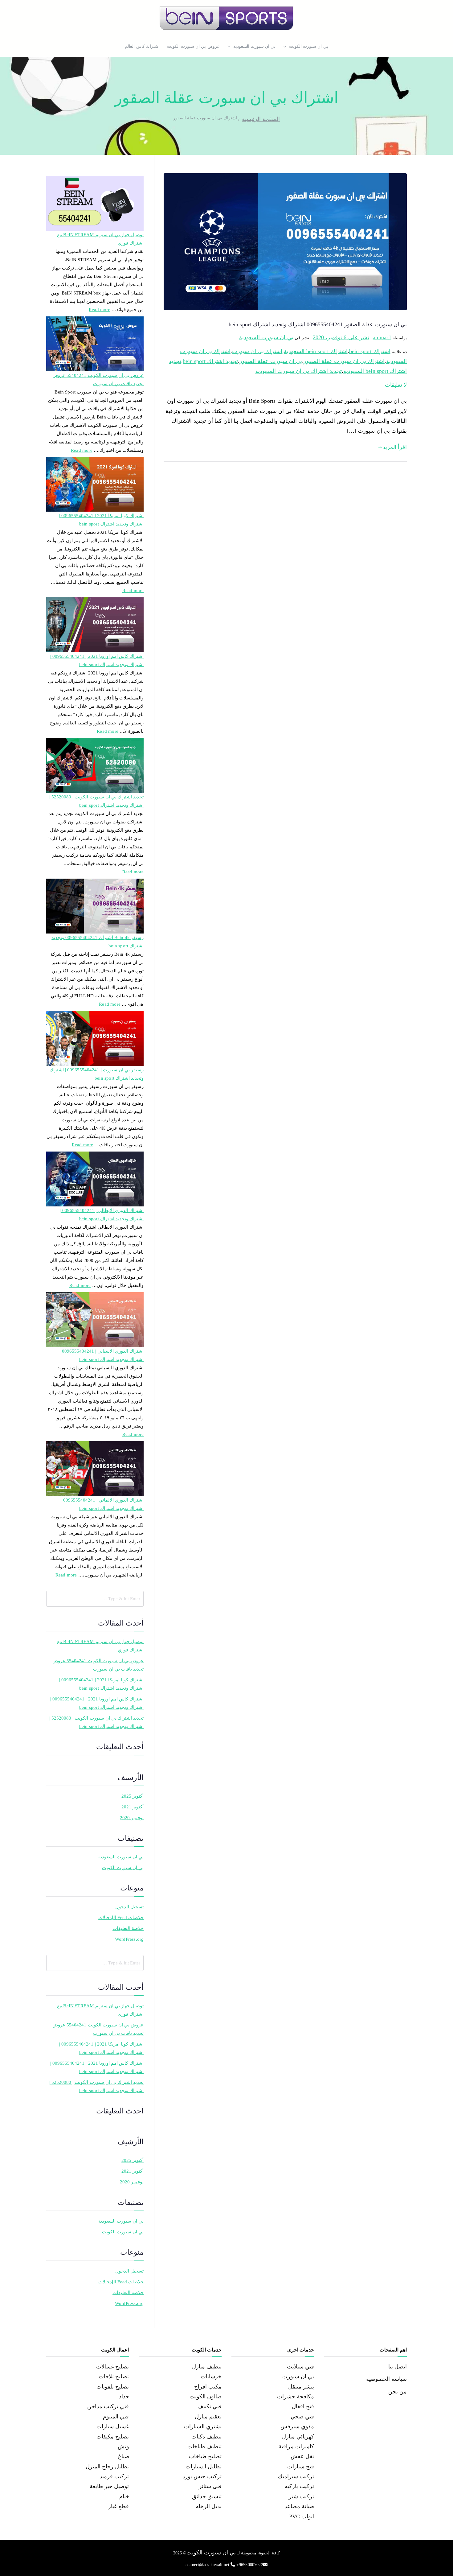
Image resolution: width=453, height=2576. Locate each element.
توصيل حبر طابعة (109, 2486)
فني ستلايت (300, 2367)
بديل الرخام (208, 2506)
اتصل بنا (398, 2367)
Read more (100, 309)
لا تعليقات (396, 385)
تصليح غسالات (112, 2367)
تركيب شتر (301, 2496)
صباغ (124, 2456)
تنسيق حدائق (207, 2496)
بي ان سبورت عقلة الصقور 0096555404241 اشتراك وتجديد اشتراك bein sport (318, 324)
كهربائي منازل (298, 2437)
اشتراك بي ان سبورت (257, 351)
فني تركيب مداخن (108, 2406)
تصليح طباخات (205, 2456)
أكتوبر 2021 (133, 1807)
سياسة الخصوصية (386, 2379)
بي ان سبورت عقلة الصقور (271, 361)
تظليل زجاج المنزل (107, 2467)
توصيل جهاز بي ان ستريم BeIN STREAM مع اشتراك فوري (100, 239)
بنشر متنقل (301, 2387)
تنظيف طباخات (204, 2446)
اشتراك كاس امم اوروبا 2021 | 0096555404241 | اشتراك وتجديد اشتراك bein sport (97, 660)
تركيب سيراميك (296, 2476)
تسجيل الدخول (129, 1907)
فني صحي (302, 2417)
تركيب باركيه (299, 2486)
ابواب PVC (302, 2516)
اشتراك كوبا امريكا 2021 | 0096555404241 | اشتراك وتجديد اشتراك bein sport (101, 520)
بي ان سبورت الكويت (309, 46)
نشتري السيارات (203, 2426)
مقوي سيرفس (297, 2426)
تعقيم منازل (208, 2417)
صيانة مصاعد (299, 2506)
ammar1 (382, 337)
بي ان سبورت (298, 2376)
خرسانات (211, 2376)
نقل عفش (302, 2456)
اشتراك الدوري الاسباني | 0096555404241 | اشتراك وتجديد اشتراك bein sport (102, 1355)
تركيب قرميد (114, 2476)
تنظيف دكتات (206, 2437)
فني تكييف (210, 2406)
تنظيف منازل (207, 2367)
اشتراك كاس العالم (142, 46)
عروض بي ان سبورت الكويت (193, 46)
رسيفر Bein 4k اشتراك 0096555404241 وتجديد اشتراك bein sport (98, 942)
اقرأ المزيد (395, 447)
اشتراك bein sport (370, 351)
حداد (124, 2397)
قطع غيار (118, 2506)
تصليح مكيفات (113, 2437)
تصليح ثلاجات (114, 2376)
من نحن (398, 2392)
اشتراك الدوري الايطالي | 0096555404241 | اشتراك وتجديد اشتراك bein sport (102, 1215)
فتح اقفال (303, 2406)
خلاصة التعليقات (128, 1928)
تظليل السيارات (204, 2467)
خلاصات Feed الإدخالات (121, 1918)
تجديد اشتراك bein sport (210, 361)
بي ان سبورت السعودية (255, 46)
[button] (286, 47)
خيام (124, 2496)
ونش (123, 2446)
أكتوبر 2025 (133, 1796)
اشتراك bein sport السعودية (316, 351)
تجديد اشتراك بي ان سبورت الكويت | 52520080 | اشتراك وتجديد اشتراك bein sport (96, 801)
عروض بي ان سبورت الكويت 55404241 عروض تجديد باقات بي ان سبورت (98, 379)
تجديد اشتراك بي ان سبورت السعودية (298, 371)
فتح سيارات (301, 2467)
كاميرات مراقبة (296, 2446)
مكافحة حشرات (296, 2397)
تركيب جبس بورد (202, 2476)
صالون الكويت (206, 2397)
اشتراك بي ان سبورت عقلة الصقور (344, 361)
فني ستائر (210, 2486)
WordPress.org (129, 1939)
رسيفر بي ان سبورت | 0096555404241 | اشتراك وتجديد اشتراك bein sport (97, 1074)
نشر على (341, 337)
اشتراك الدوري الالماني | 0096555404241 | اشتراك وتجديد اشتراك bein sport (102, 1504)
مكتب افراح (208, 2387)
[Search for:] (95, 1599)
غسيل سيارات (113, 2426)
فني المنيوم (116, 2417)
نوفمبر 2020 (132, 1818)
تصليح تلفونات (113, 2387)
